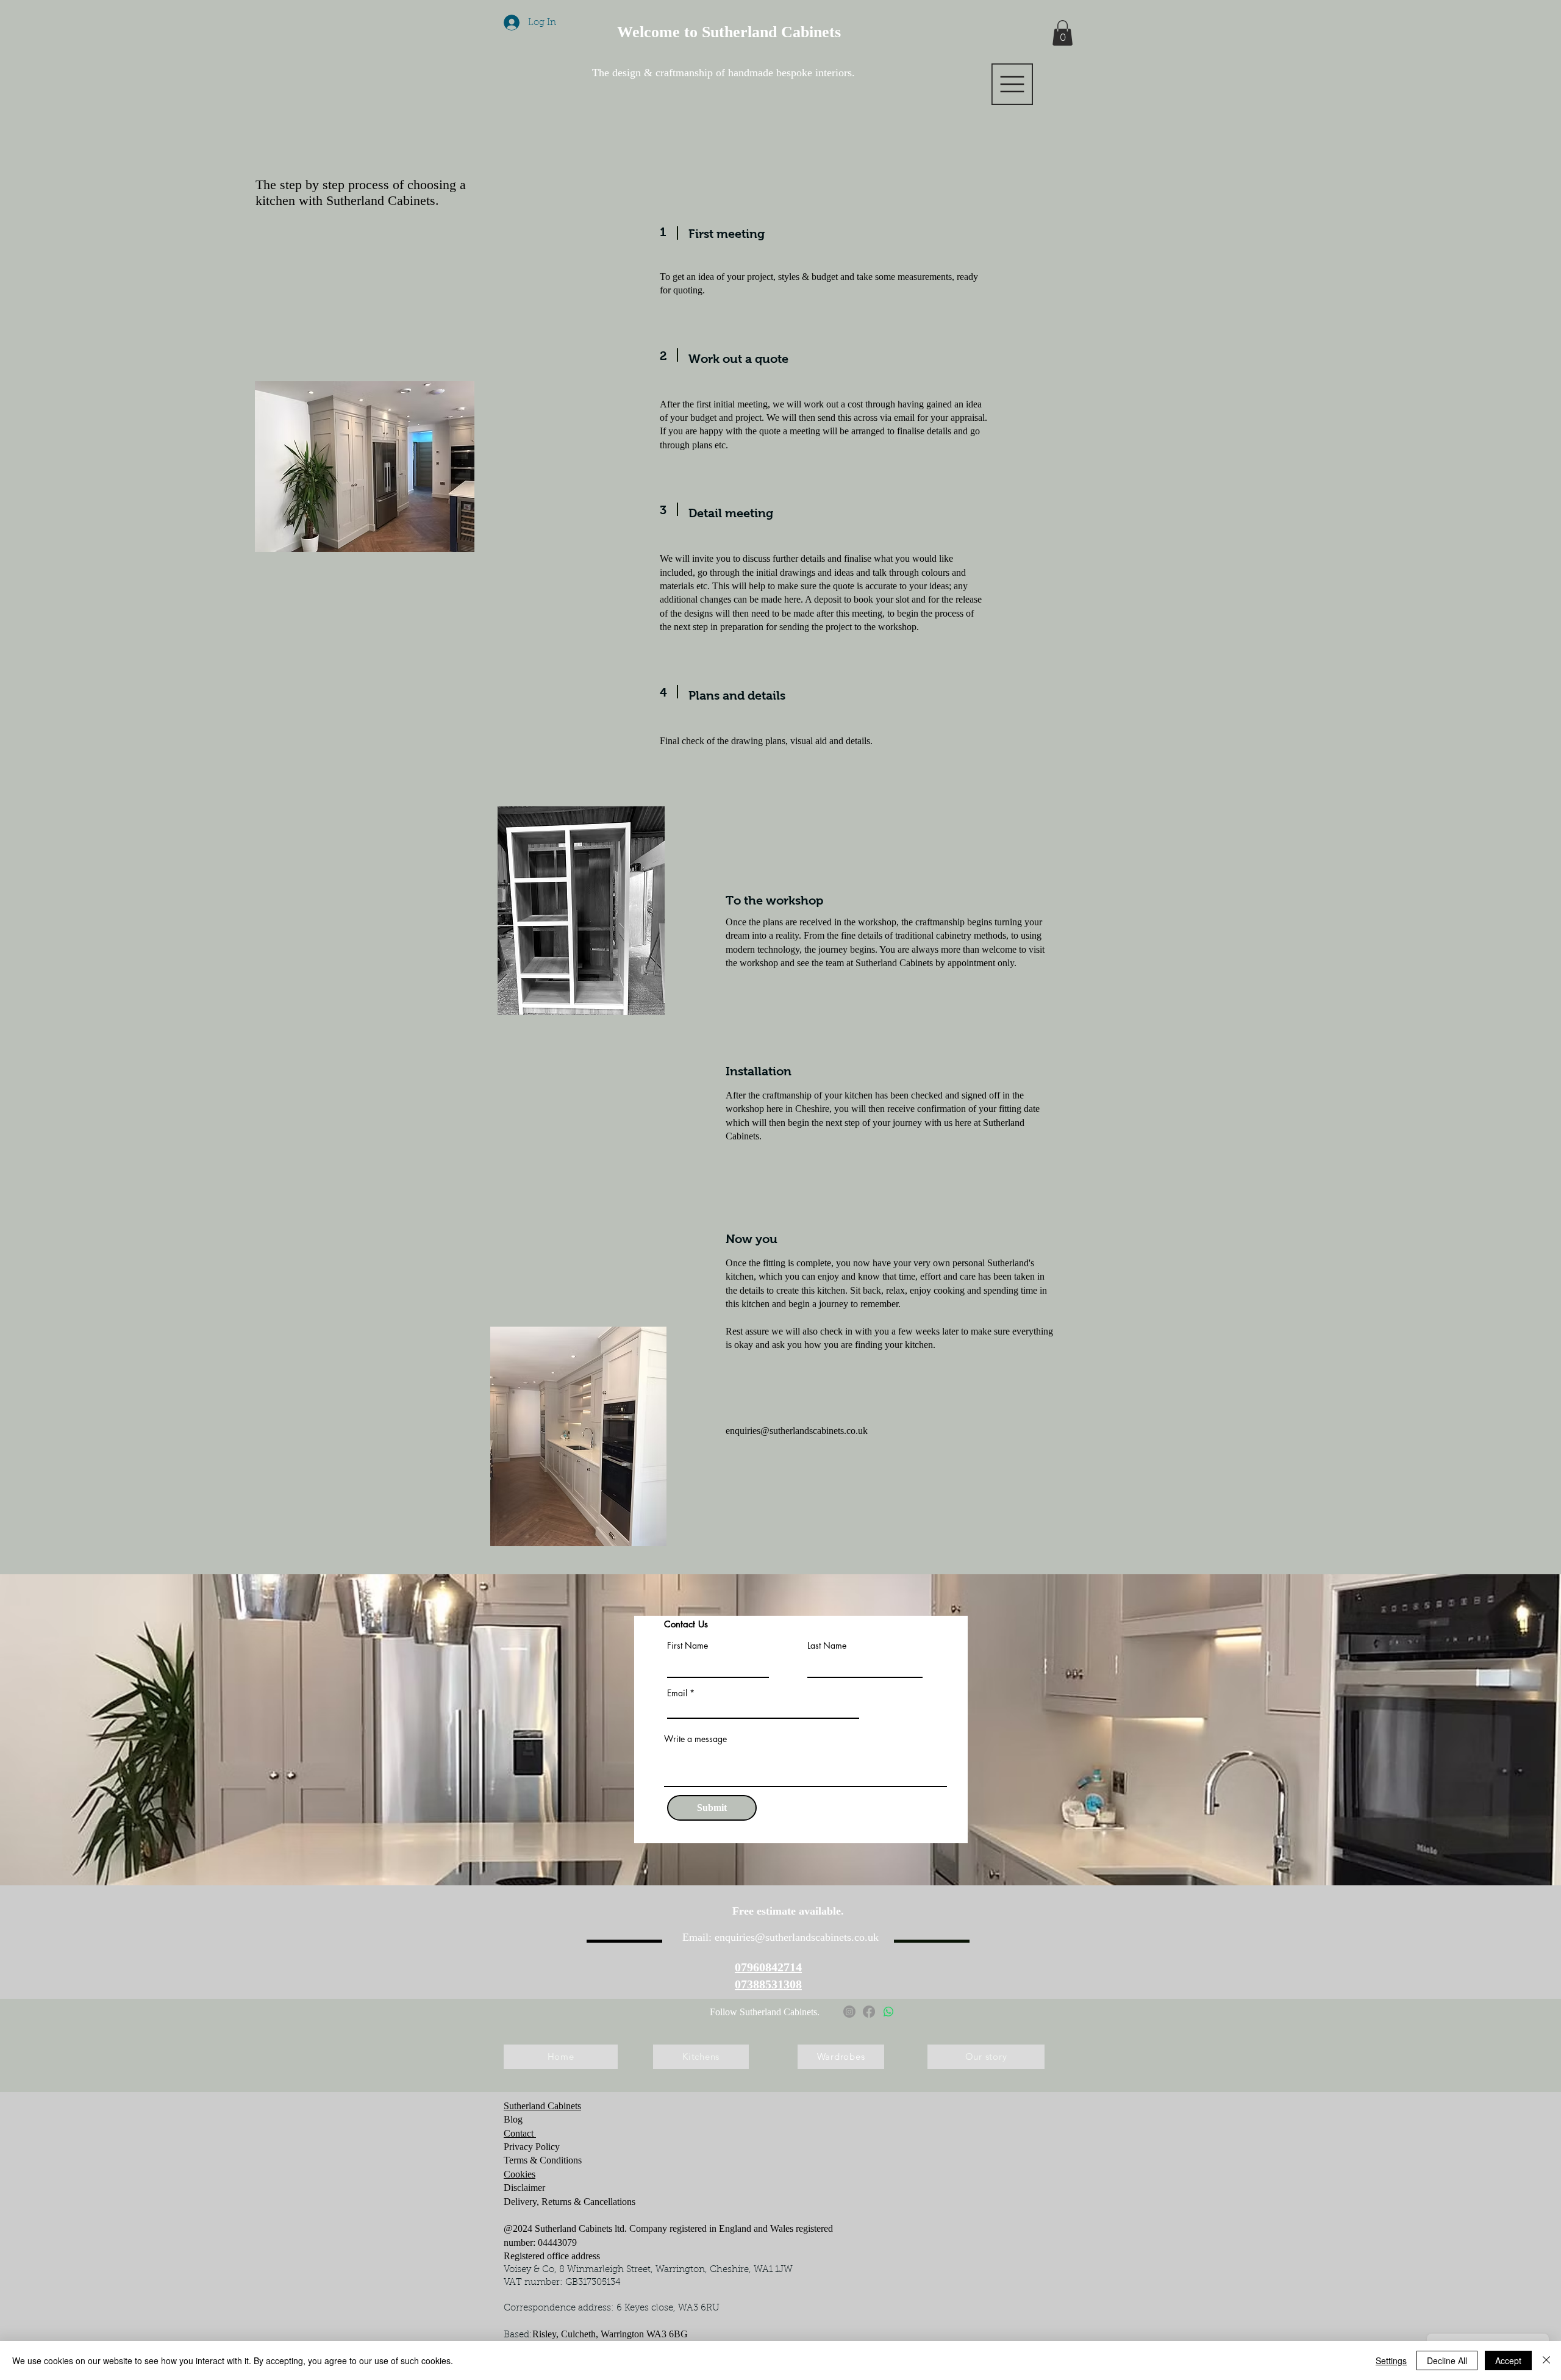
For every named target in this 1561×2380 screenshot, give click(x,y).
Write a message (695, 1739)
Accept (1508, 2360)
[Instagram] (849, 2012)
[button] (1012, 84)
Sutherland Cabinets (542, 2106)
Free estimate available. (790, 1911)
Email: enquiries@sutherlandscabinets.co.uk (780, 1937)
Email (677, 1693)
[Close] (1546, 2360)
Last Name (827, 1646)
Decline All (1447, 2360)
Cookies (520, 2174)
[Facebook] (869, 2012)
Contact (520, 2133)
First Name (688, 1646)
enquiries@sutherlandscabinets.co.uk (797, 1431)
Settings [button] (1391, 2360)
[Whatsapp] (888, 2012)
